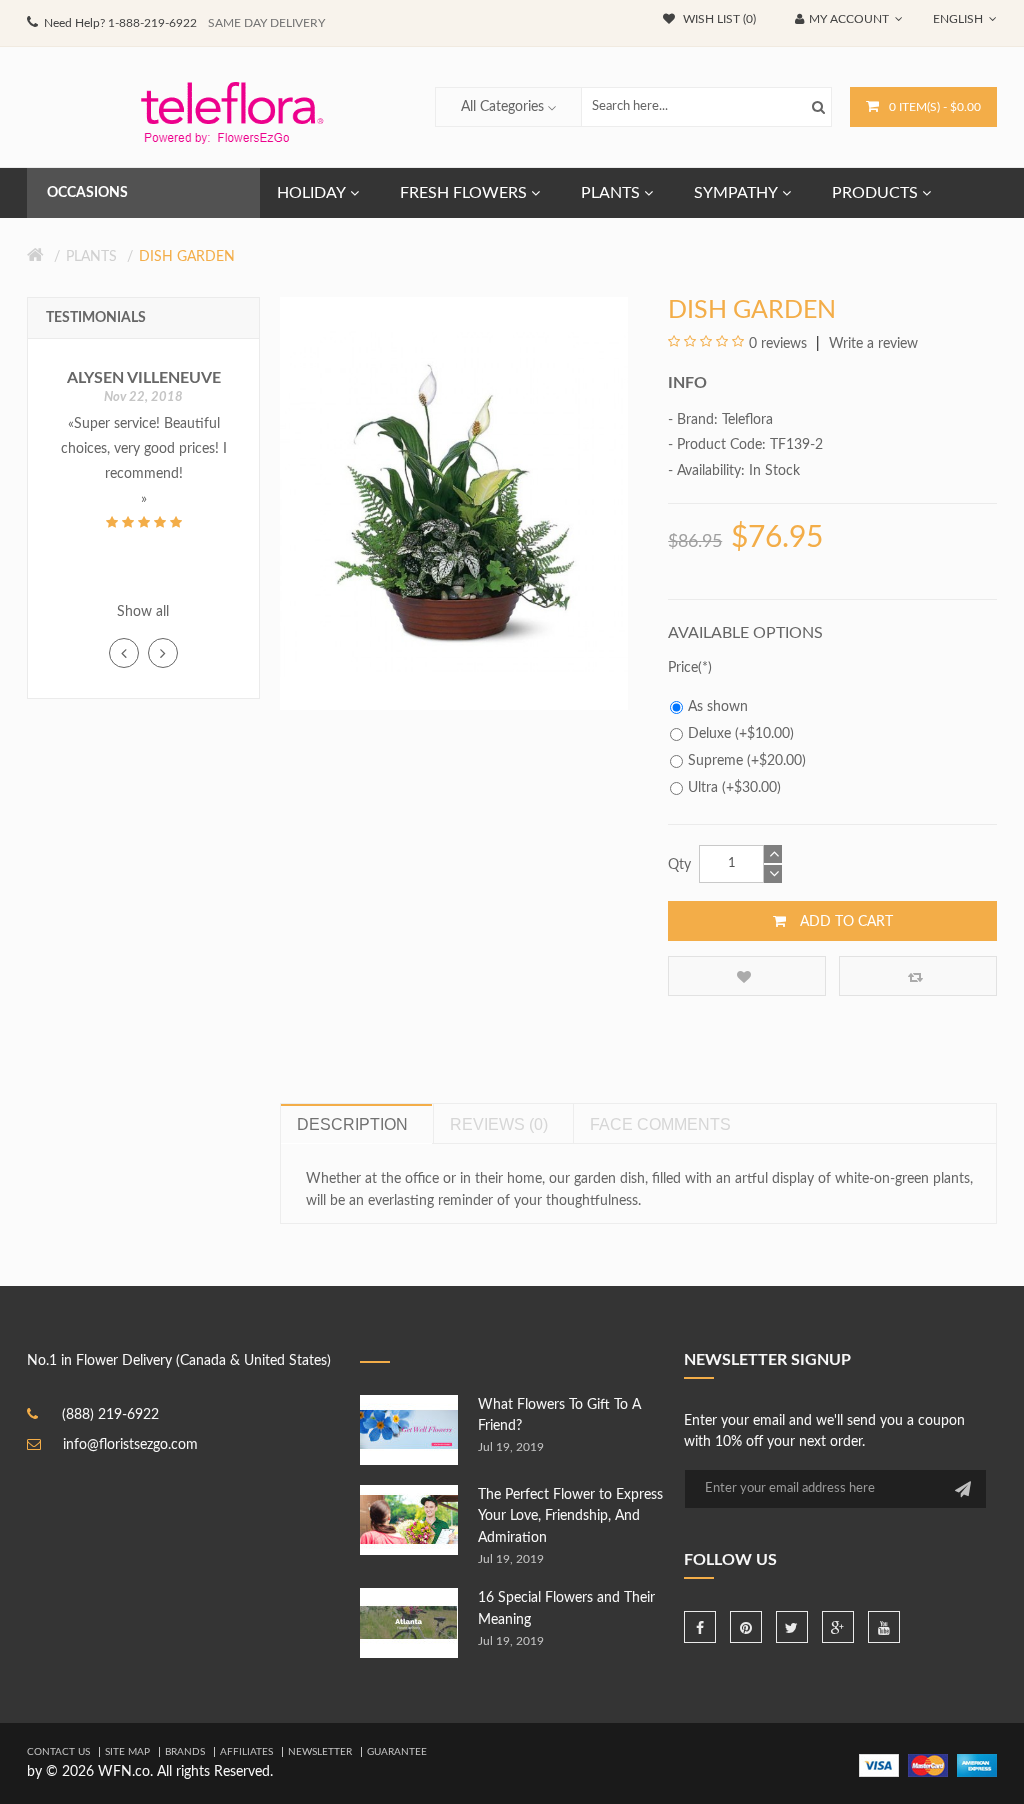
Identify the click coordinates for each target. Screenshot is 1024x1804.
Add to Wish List (747, 976)
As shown (718, 707)
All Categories (502, 107)
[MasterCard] (928, 1765)
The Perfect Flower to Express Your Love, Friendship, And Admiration (570, 1516)
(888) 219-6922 (110, 1415)
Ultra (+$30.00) (734, 788)
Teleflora (747, 420)
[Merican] (977, 1765)
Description (352, 1124)
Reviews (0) (499, 1124)
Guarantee (397, 1752)
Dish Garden (187, 257)
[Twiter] (792, 1627)
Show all (143, 612)
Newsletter (320, 1752)
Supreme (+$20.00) (747, 761)
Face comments (660, 1124)
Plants (91, 257)
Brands (185, 1752)
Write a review (871, 344)
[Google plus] (838, 1627)
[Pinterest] (746, 1627)
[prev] (124, 653)
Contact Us (58, 1752)
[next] (163, 653)
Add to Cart (844, 922)
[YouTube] (884, 1627)
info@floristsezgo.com (130, 1445)
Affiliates (246, 1752)
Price (683, 668)
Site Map (127, 1752)
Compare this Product (918, 976)
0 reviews (778, 344)
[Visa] (879, 1765)
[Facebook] (700, 1627)
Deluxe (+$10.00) (741, 734)
